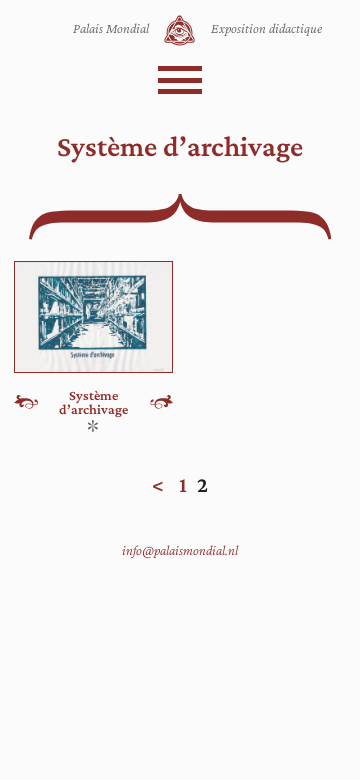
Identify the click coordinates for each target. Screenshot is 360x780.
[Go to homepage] (179, 30)
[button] (180, 80)
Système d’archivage (93, 402)
